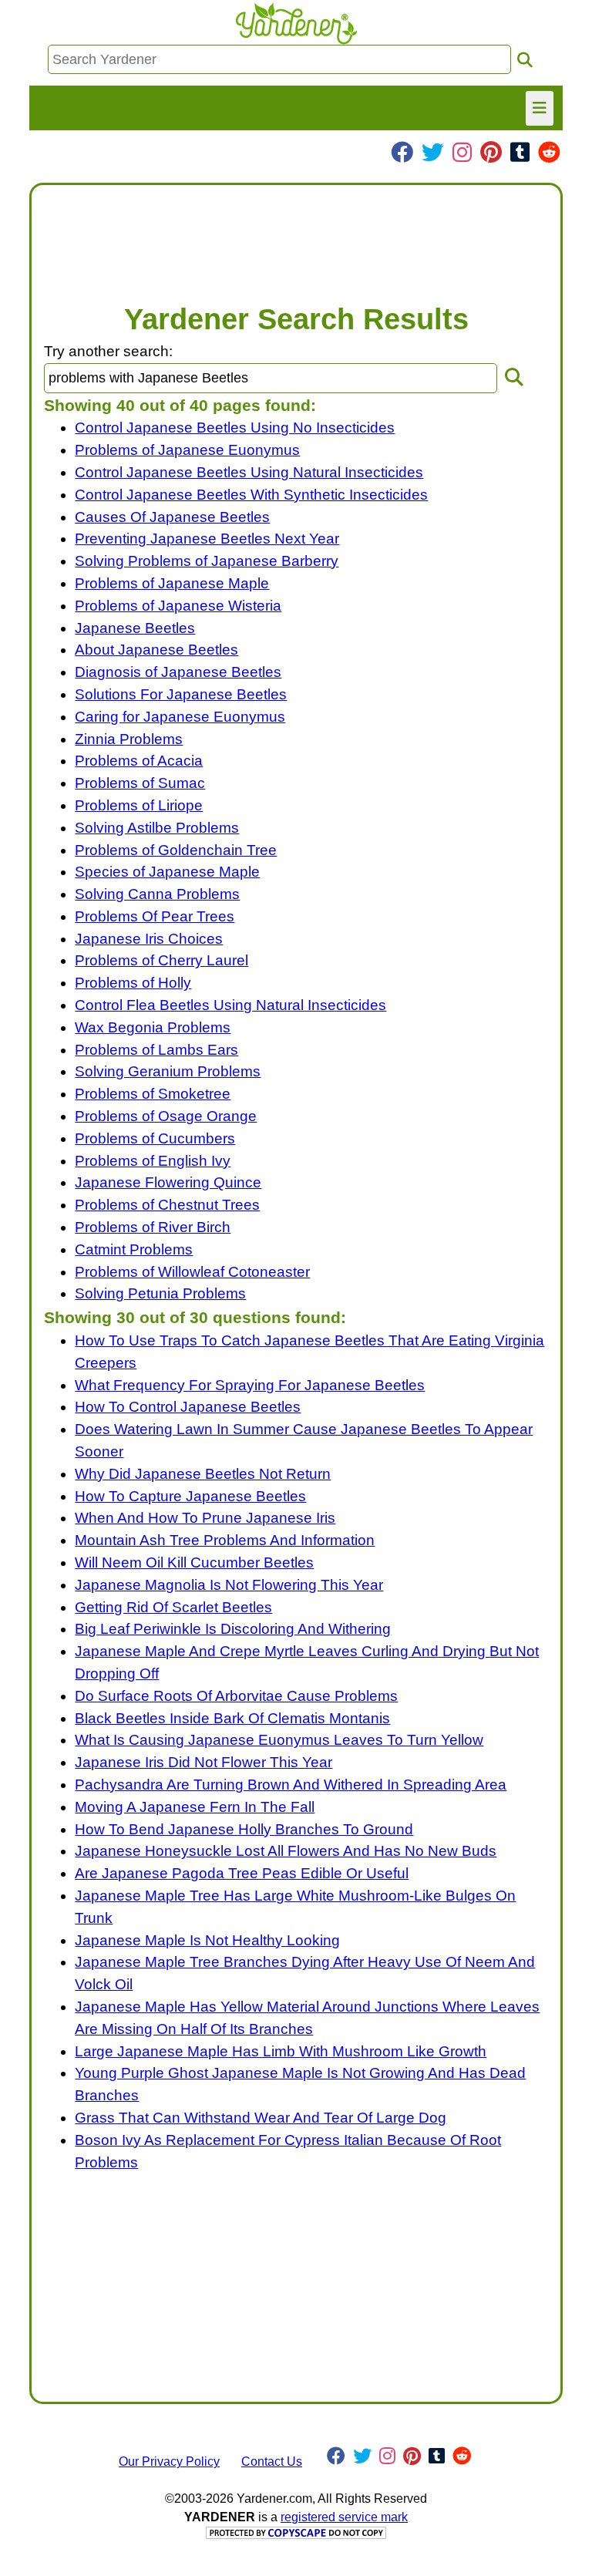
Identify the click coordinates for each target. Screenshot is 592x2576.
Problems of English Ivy (153, 1161)
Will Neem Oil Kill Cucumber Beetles (194, 1562)
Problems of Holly (133, 983)
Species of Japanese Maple (167, 872)
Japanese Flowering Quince (168, 1182)
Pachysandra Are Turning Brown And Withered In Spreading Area (291, 1785)
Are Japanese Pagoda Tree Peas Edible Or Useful (242, 1873)
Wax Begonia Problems (153, 1027)
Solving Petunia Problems (160, 1293)
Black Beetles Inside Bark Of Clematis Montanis (232, 1718)
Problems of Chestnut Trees (167, 1205)
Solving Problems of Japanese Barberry (207, 561)
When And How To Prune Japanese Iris (205, 1518)
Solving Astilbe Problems (157, 828)
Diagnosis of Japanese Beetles (178, 672)
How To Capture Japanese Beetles (190, 1496)
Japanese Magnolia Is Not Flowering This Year (229, 1585)
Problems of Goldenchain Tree (176, 850)
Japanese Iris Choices (149, 939)
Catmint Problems (134, 1249)
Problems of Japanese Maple (172, 583)
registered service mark (344, 2517)
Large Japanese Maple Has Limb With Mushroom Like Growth (281, 2051)
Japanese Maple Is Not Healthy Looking (207, 1940)
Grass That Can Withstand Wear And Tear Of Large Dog (261, 2118)
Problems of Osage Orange (166, 1116)
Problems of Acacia (139, 761)
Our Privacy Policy (169, 2462)
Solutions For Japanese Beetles (181, 694)
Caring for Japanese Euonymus (180, 717)
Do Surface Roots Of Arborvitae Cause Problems (236, 1696)
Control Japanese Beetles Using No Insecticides (235, 428)
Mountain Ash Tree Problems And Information (225, 1540)
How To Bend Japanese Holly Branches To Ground (244, 1829)
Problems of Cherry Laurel (161, 960)
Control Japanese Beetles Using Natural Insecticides (249, 472)
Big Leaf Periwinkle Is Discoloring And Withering (233, 1629)
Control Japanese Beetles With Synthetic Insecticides (251, 495)
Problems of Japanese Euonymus (187, 450)
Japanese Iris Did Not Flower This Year (203, 1762)
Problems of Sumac (140, 783)
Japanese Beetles (135, 628)
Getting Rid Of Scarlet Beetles (173, 1607)
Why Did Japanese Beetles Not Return (203, 1474)
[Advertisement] (296, 236)
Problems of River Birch (153, 1227)
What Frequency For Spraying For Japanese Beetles (250, 1385)
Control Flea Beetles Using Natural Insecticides (230, 1005)
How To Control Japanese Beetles (188, 1407)
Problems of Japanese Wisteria (178, 606)
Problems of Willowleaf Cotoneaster (192, 1272)
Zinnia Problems (129, 739)
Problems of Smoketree (153, 1094)
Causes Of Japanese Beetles (172, 517)
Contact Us (272, 2462)
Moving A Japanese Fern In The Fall (195, 1807)
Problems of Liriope (139, 805)
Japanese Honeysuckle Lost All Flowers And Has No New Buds (286, 1851)
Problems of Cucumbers (155, 1138)
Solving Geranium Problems (168, 1071)
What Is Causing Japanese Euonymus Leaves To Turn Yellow (279, 1740)
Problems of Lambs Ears (156, 1050)
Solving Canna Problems (157, 894)
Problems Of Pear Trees (155, 916)
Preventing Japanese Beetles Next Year (207, 539)
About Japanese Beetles (156, 650)
